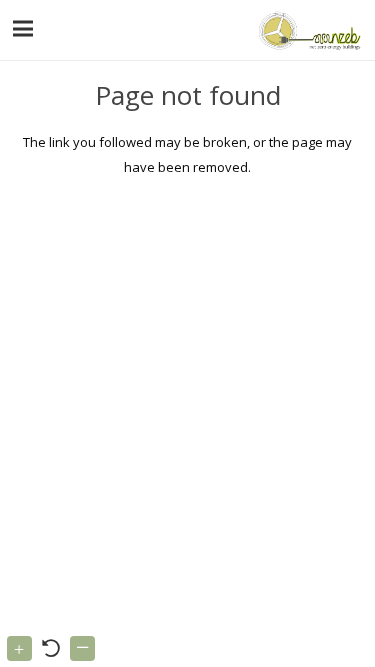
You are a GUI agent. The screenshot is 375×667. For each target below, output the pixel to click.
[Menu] (23, 29)
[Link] (307, 30)
